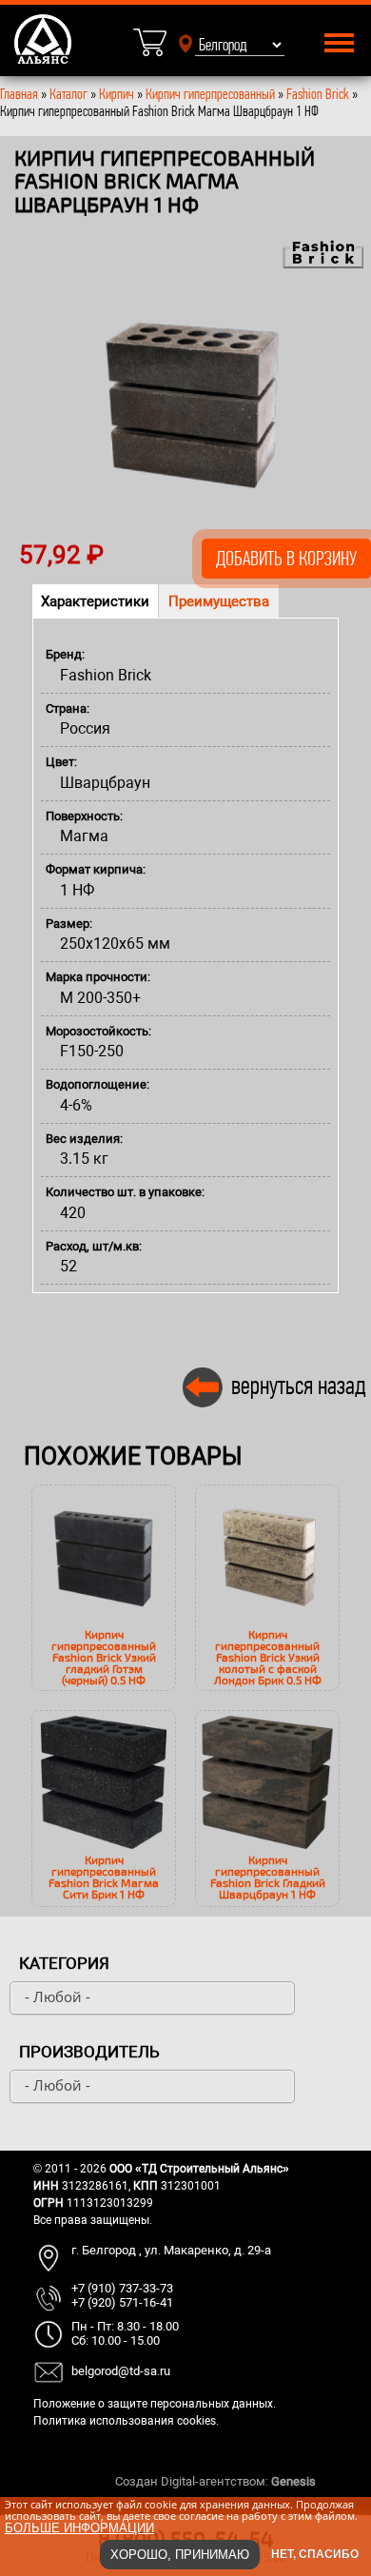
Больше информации (79, 2528)
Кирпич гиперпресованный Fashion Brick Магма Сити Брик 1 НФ (104, 1877)
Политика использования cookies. (126, 2421)
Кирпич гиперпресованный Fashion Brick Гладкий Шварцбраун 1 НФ (268, 1877)
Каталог (70, 94)
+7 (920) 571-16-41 (122, 2302)
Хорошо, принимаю (180, 2555)
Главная (19, 94)
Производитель (89, 2052)
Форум (338, 2481)
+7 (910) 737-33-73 (122, 2288)
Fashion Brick (318, 94)
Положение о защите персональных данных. (155, 2404)
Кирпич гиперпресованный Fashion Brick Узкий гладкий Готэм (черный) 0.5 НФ (104, 1657)
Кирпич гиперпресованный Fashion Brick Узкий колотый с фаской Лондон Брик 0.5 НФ (268, 1657)
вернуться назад (299, 1385)
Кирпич (117, 94)
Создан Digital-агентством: (215, 2481)
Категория (64, 1963)
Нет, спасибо (315, 2554)
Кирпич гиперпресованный (210, 94)
